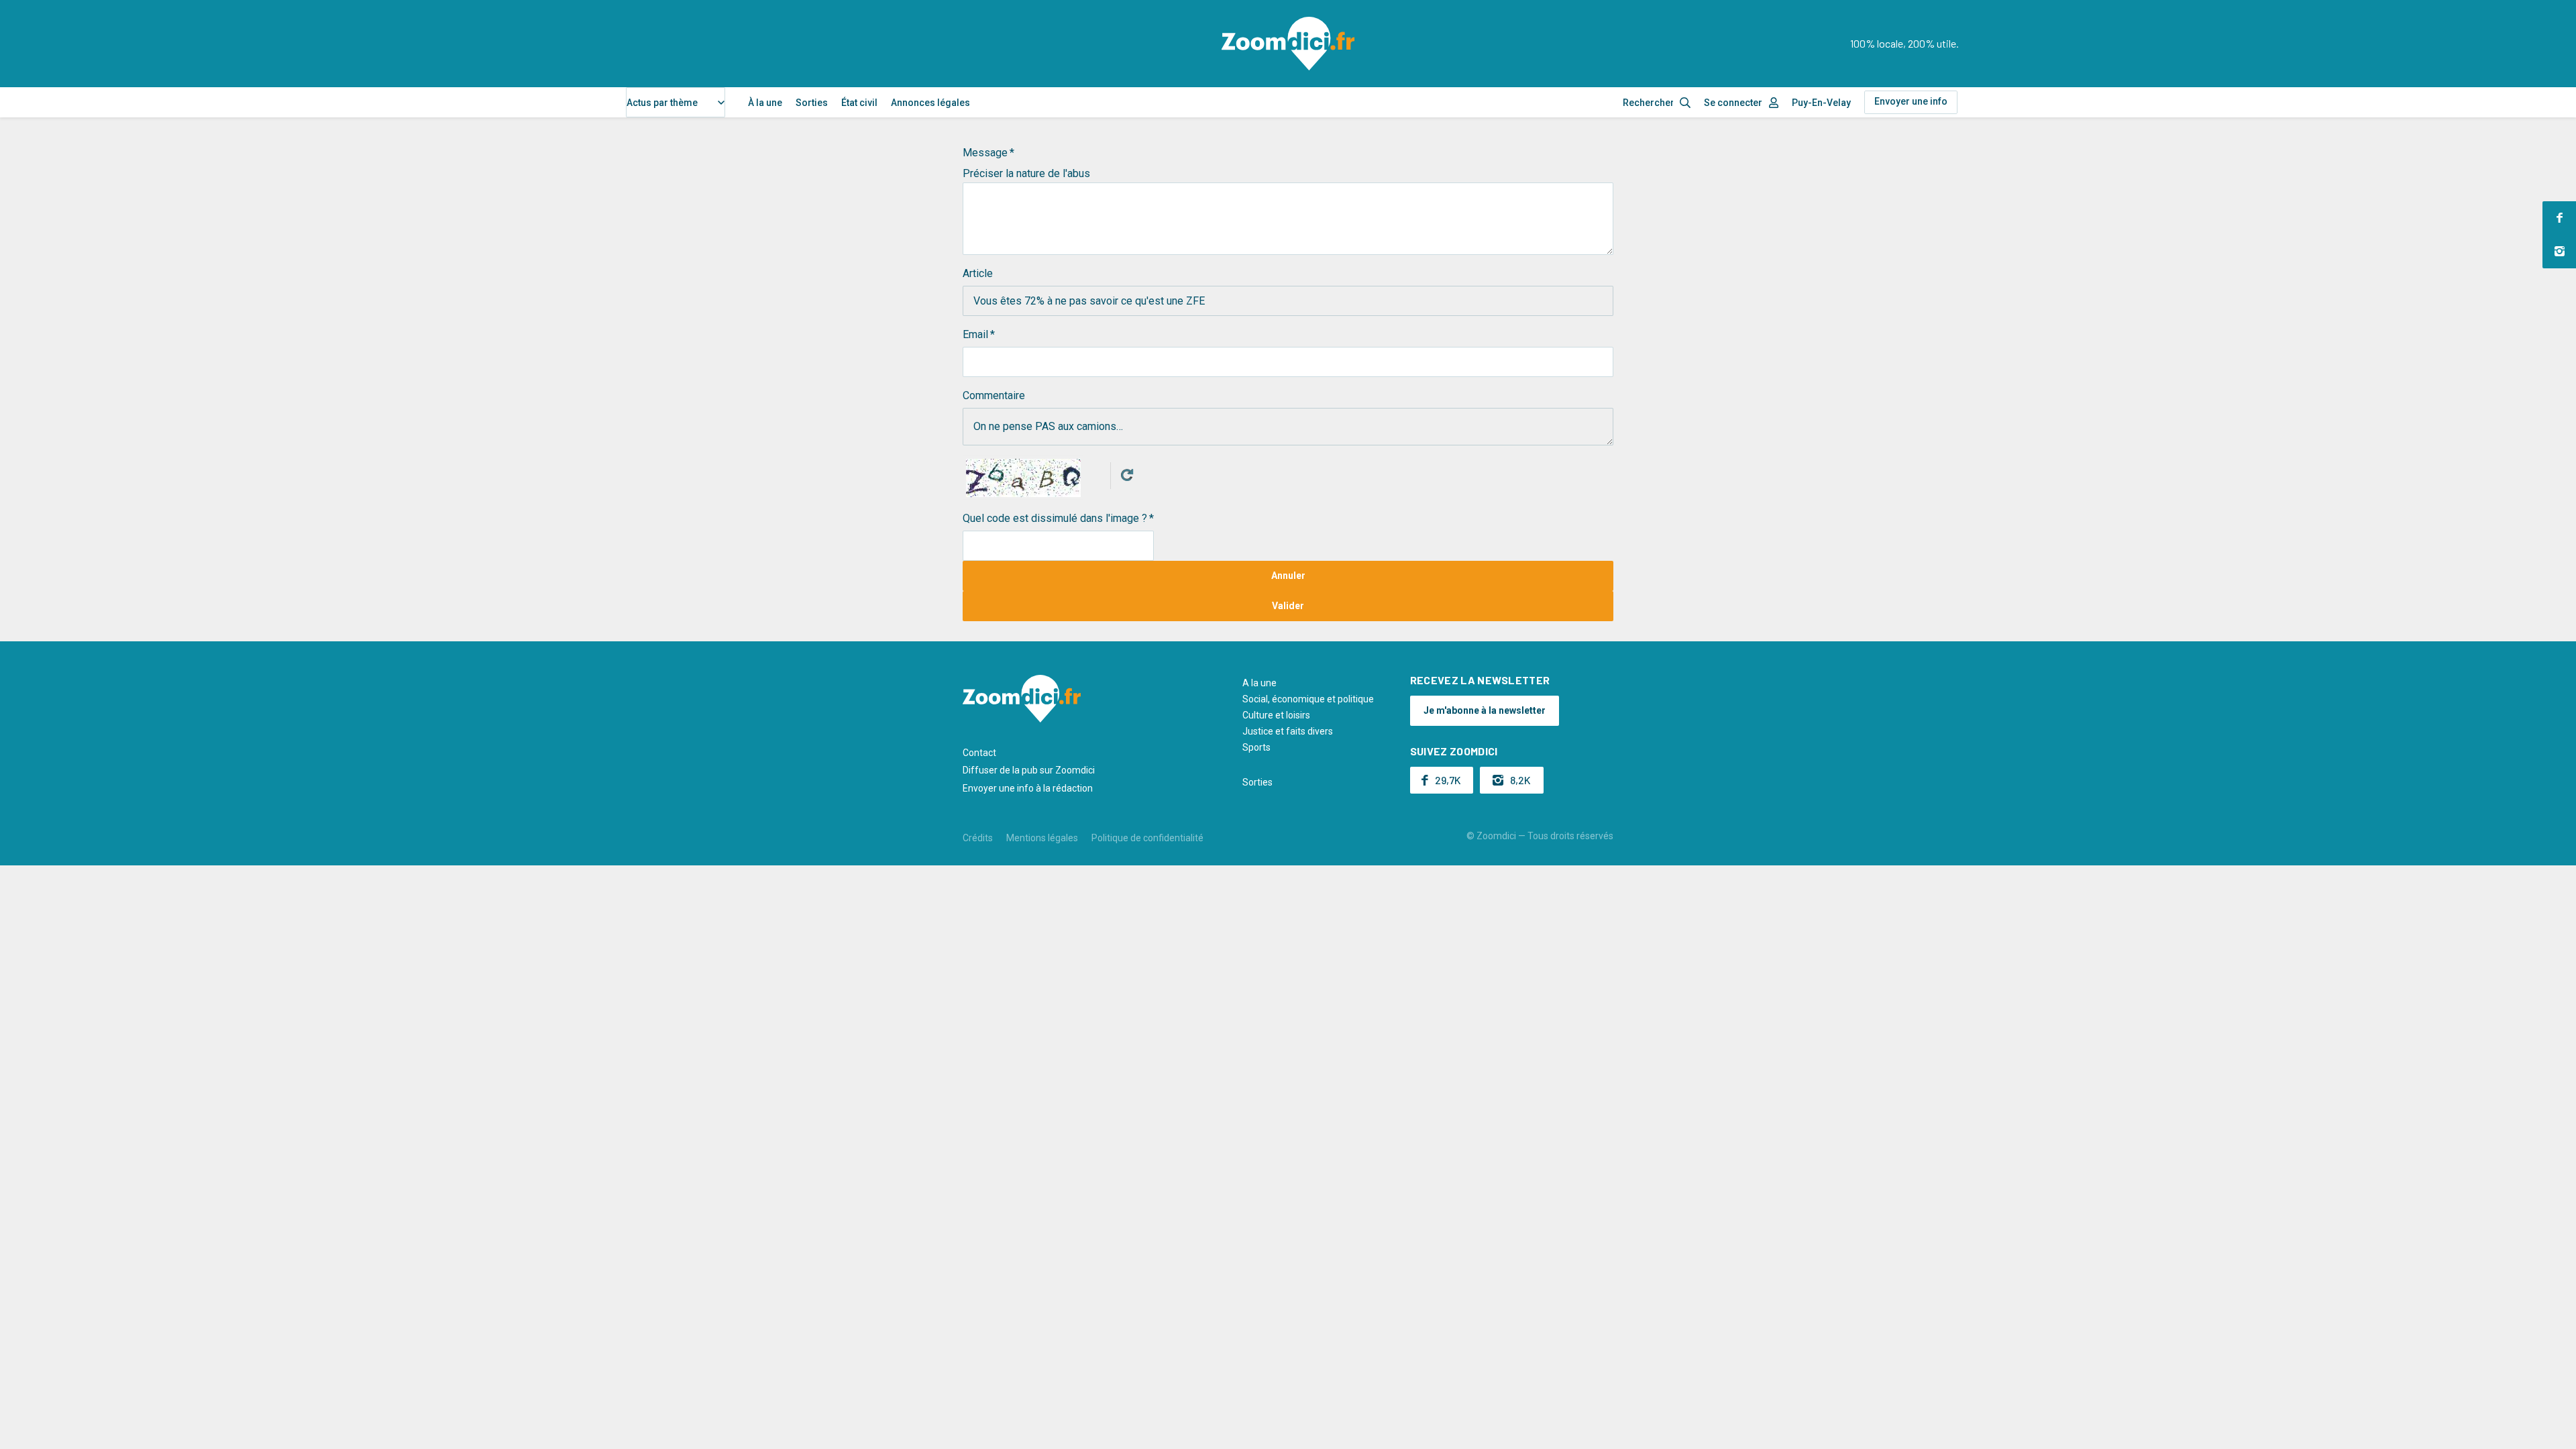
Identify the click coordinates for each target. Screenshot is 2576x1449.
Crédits (978, 838)
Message (985, 153)
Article (978, 273)
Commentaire (994, 395)
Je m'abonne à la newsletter (1485, 710)
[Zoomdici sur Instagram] (2559, 252)
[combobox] (676, 102)
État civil (859, 103)
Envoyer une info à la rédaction (1028, 788)
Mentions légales (1042, 838)
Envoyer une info (1911, 101)
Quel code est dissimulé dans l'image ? (1055, 518)
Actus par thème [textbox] (662, 103)
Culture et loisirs (1276, 715)
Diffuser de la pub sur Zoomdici (1029, 770)
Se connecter (1733, 103)
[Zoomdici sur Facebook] (2559, 218)
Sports (1256, 747)
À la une (765, 103)
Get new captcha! (1127, 475)
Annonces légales (930, 103)
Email (975, 334)
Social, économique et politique (1308, 699)
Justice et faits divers (1288, 731)
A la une (1259, 683)
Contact (979, 753)
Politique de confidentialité (1147, 838)
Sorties (812, 103)
